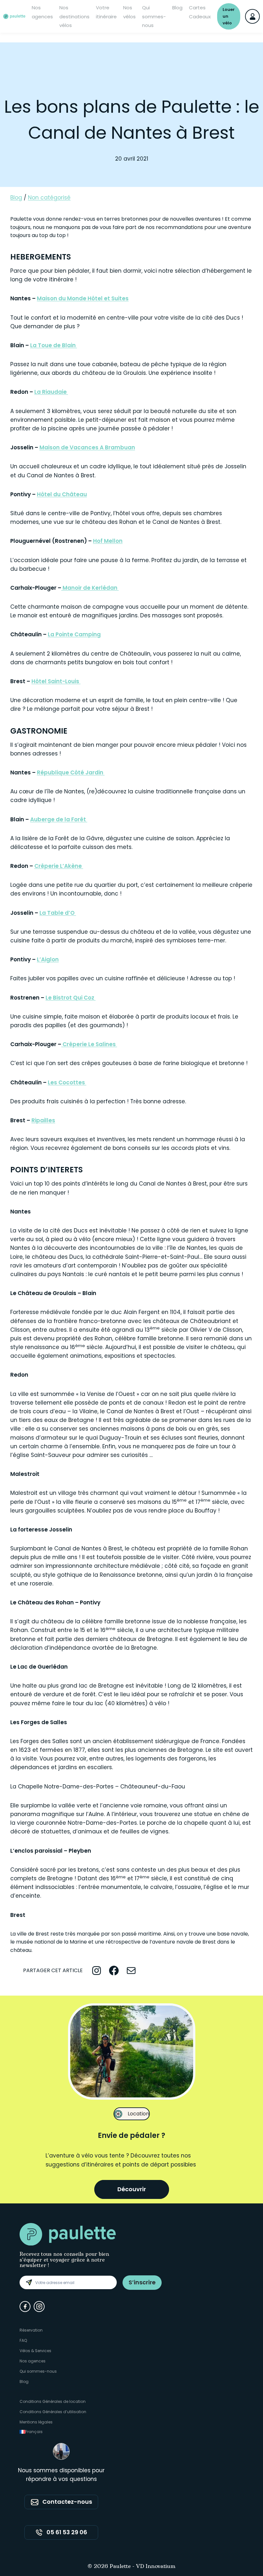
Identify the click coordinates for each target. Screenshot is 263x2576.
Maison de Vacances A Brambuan (87, 447)
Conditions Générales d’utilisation (53, 2412)
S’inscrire (142, 2282)
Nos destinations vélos (74, 16)
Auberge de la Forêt (59, 819)
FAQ (23, 2340)
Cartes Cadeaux (200, 12)
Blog (177, 8)
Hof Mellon (108, 541)
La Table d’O (58, 913)
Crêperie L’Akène (59, 866)
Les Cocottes (67, 1082)
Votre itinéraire (106, 12)
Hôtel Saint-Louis (56, 681)
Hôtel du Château (62, 494)
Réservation (31, 2330)
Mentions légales (36, 2422)
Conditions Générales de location (53, 2401)
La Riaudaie (51, 392)
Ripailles (43, 1120)
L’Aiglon (48, 959)
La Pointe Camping (74, 634)
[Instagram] (39, 2307)
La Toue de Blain (54, 345)
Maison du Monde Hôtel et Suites (83, 298)
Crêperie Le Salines (89, 1044)
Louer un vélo (229, 16)
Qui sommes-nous (154, 16)
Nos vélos (129, 12)
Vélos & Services (35, 2351)
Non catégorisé (49, 198)
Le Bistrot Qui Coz (71, 998)
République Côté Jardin (71, 772)
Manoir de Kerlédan (90, 588)
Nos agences (42, 12)
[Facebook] (25, 2307)
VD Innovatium (156, 2567)
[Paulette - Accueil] (14, 16)
